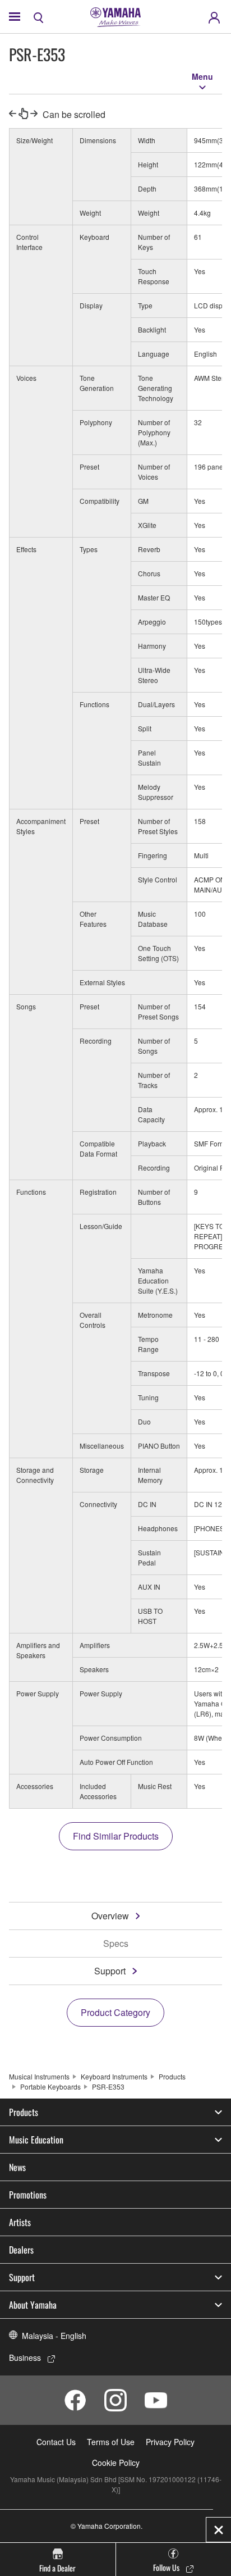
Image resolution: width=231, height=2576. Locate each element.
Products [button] (24, 2112)
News (17, 2167)
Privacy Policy (170, 2442)
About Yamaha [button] (33, 2305)
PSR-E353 (108, 2086)
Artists (20, 2222)
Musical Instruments (39, 2076)
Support (110, 1971)
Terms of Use (111, 2442)
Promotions (28, 2195)
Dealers (21, 2250)
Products (172, 2076)
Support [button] (22, 2277)
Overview (110, 1916)
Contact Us (56, 2442)
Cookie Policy (116, 2463)
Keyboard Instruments (114, 2076)
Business (25, 2357)
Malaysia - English (54, 2336)
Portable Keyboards (50, 2086)
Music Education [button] (36, 2140)
